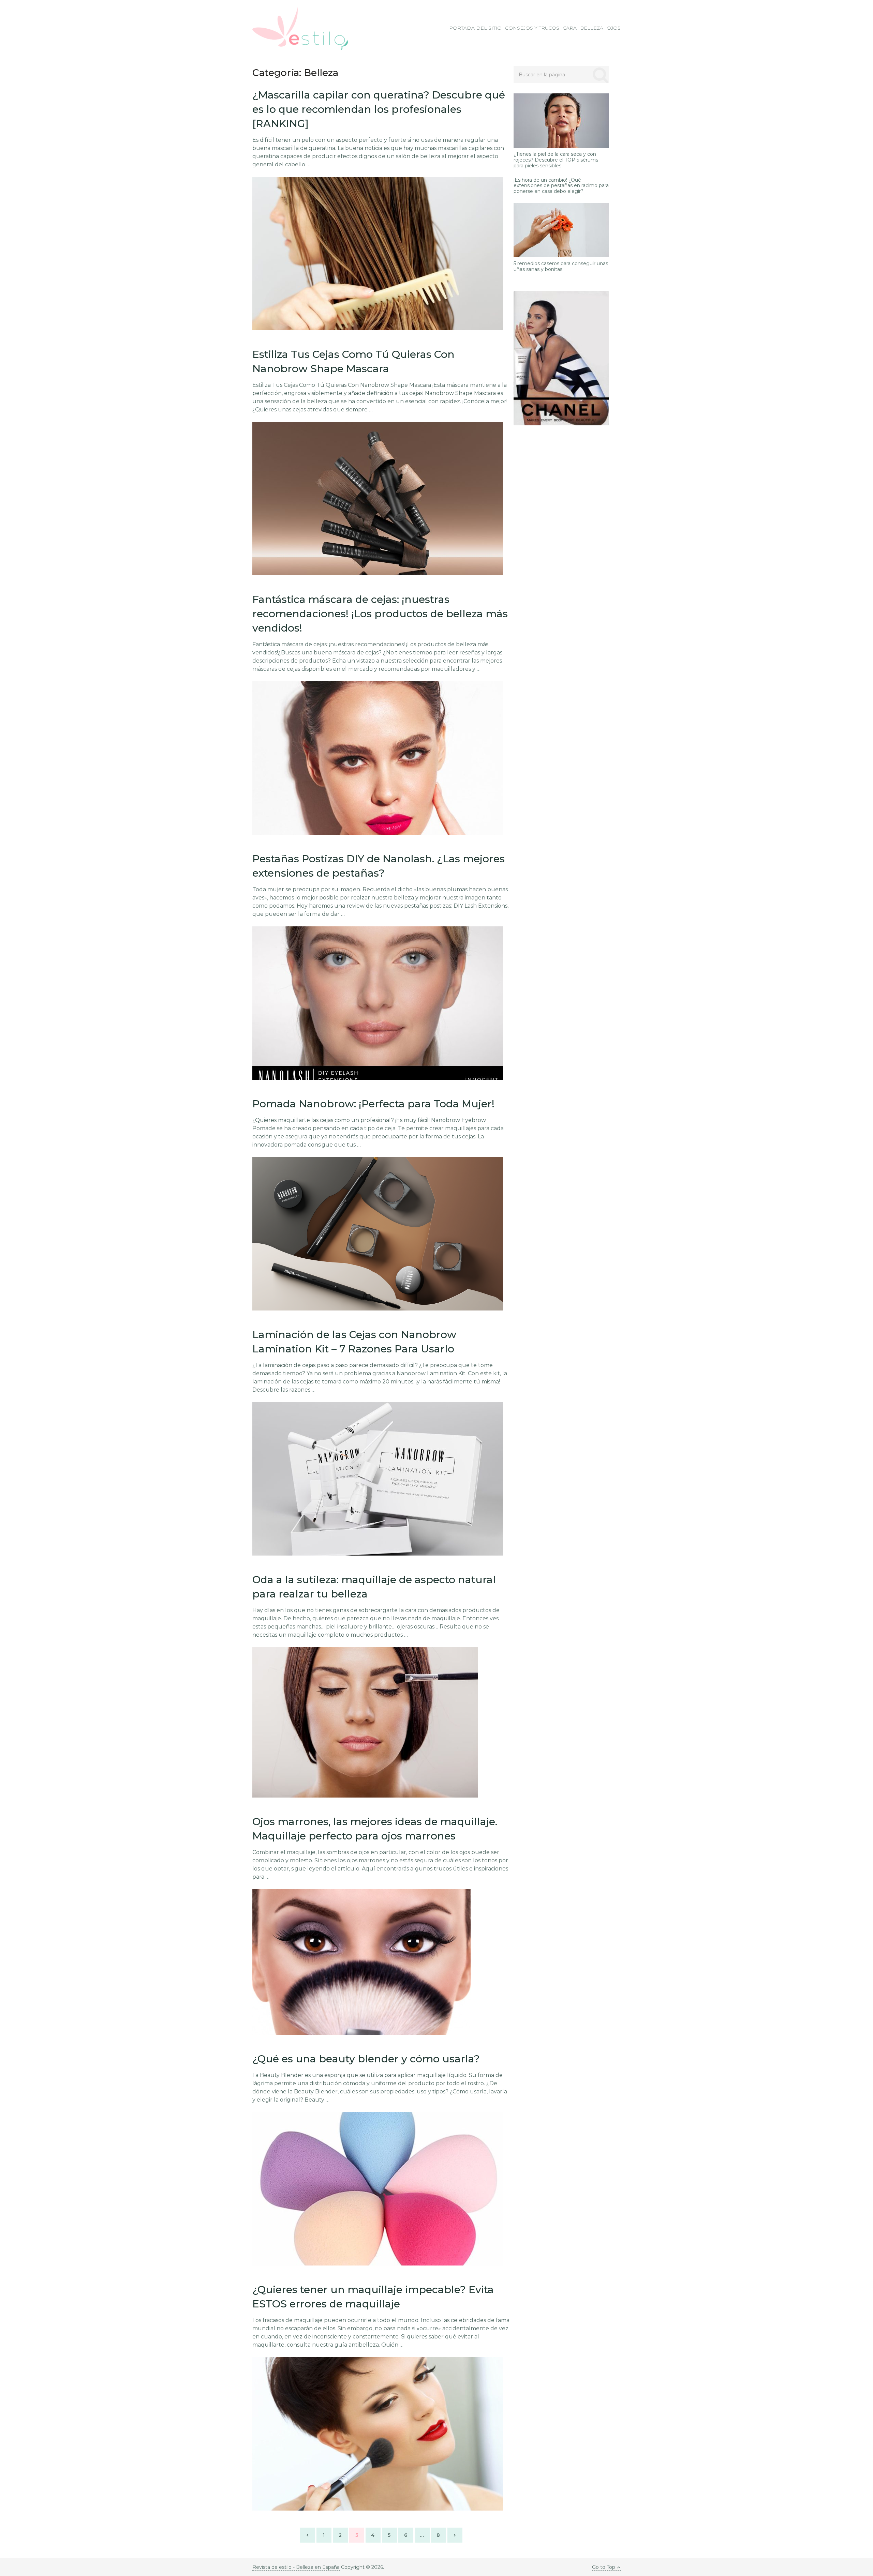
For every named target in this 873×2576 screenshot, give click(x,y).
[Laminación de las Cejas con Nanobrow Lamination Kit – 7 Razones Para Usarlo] (378, 1479)
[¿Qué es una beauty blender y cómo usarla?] (378, 2189)
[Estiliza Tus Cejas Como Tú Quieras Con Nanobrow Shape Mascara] (378, 499)
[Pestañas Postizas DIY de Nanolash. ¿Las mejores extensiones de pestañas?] (378, 1003)
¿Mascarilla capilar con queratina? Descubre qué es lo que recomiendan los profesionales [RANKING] (379, 109)
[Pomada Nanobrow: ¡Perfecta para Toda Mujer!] (378, 1234)
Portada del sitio (475, 28)
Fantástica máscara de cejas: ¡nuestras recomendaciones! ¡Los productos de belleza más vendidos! (380, 614)
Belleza (592, 28)
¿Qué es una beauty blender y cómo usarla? (366, 2059)
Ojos (614, 28)
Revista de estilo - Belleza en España (296, 2567)
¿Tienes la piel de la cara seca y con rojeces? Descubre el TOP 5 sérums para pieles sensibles (556, 160)
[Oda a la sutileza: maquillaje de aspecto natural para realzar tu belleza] (365, 1722)
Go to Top (604, 2567)
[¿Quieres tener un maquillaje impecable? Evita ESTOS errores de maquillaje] (378, 2434)
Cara (570, 28)
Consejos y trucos (532, 28)
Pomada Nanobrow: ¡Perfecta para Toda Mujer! (373, 1104)
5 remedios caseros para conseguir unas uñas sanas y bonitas (561, 267)
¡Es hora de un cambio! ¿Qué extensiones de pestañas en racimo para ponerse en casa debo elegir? (561, 186)
